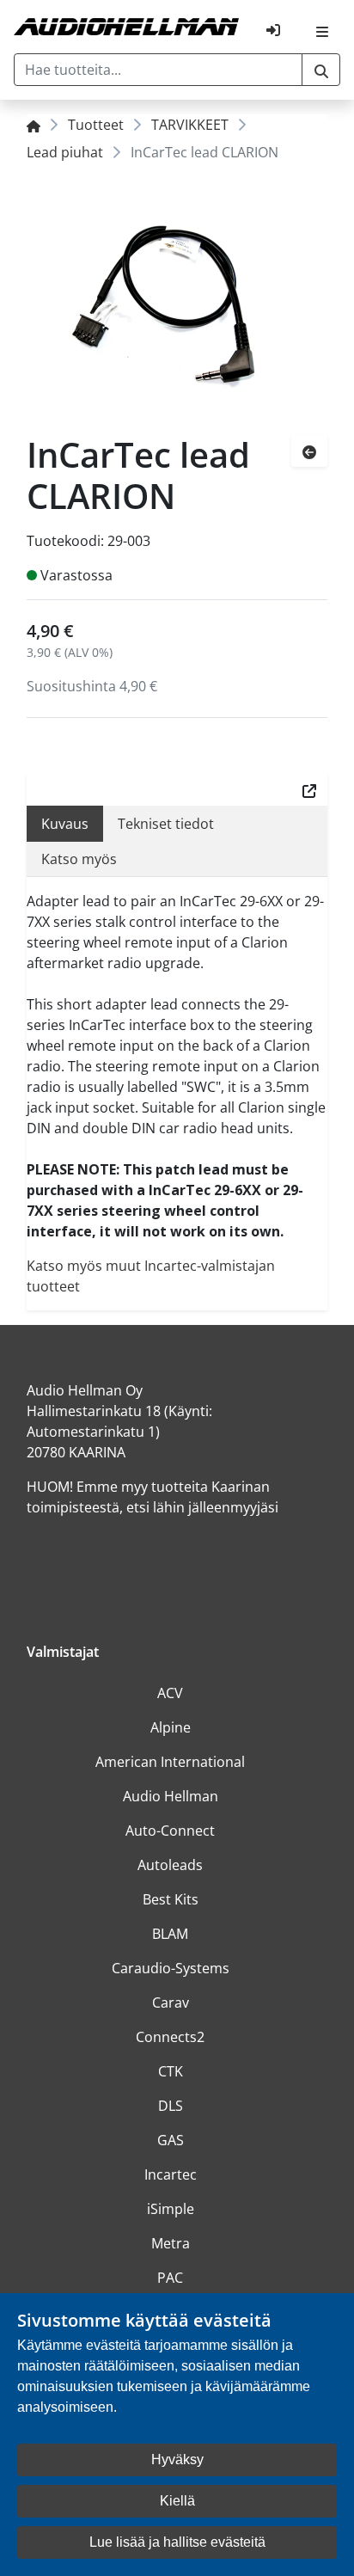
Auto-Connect (170, 1831)
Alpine (171, 1727)
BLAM (170, 1934)
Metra (171, 2243)
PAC (170, 2278)
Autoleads (170, 1865)
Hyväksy (177, 2459)
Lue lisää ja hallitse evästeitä (177, 2542)
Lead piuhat (65, 152)
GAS (171, 2140)
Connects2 (170, 2037)
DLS (171, 2106)
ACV (170, 1693)
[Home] (34, 125)
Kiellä (177, 2501)
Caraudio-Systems (171, 1968)
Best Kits (171, 1899)
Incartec (171, 2174)
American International (170, 1762)
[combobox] (158, 70)
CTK (171, 2071)
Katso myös (79, 859)
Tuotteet (96, 125)
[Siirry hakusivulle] (321, 70)
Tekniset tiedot (166, 824)
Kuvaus (65, 824)
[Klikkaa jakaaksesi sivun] (309, 789)
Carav (171, 2003)
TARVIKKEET (190, 125)
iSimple (171, 2209)
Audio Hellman (171, 1796)
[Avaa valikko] (322, 30)
